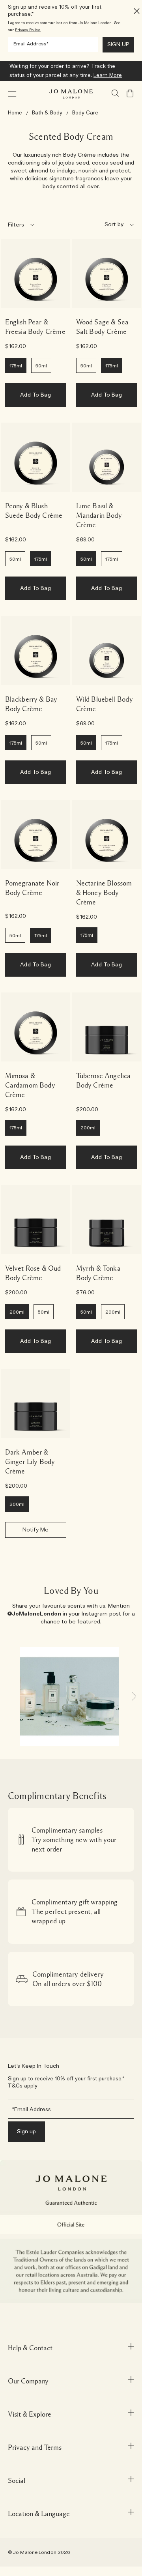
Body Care (85, 113)
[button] (12, 94)
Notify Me (35, 1530)
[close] (134, 11)
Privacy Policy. (28, 30)
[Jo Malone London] (71, 94)
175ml (16, 366)
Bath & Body (47, 113)
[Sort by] (98, 225)
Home (15, 113)
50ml (41, 366)
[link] (36, 273)
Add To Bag (35, 395)
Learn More (108, 76)
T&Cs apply (23, 2086)
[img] (130, 93)
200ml (17, 1312)
